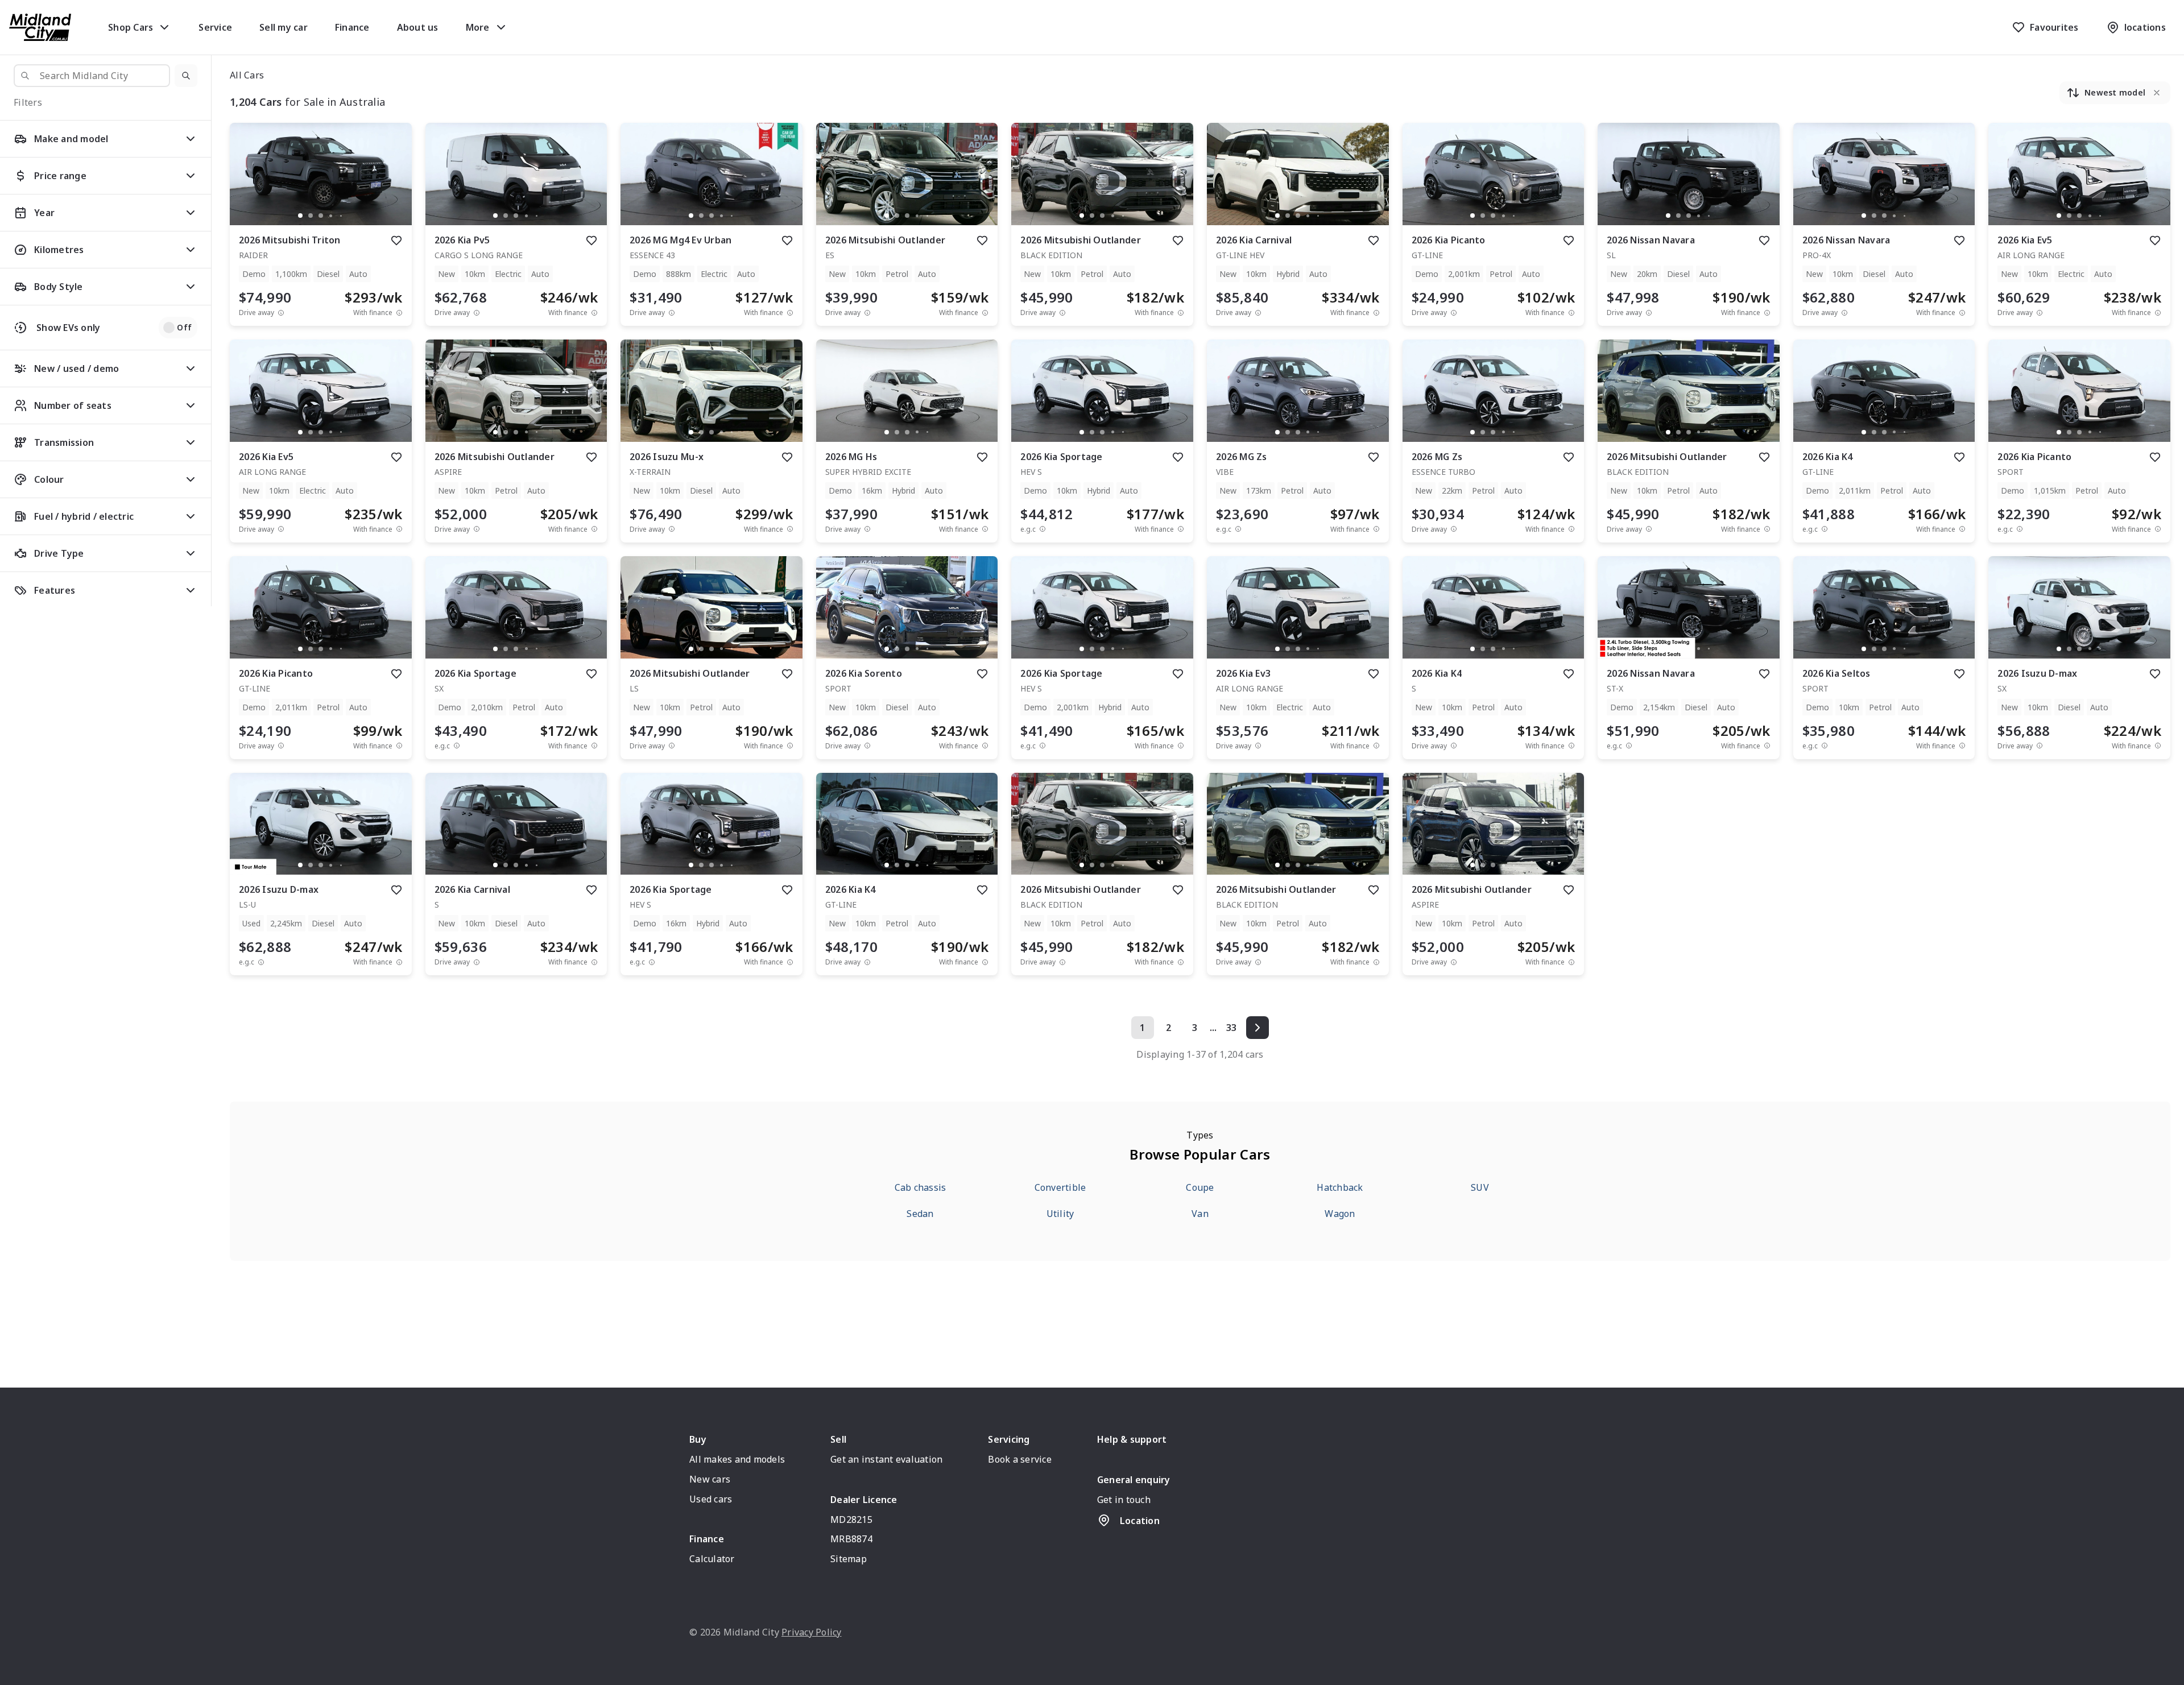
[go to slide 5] (341, 216)
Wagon (1340, 1214)
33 (1232, 1028)
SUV (1480, 1187)
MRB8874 (851, 1539)
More (478, 27)
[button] (186, 76)
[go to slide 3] (321, 216)
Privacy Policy (812, 1632)
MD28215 (851, 1520)
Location (1140, 1521)
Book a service (1020, 1459)
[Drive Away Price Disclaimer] (281, 312)
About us (418, 27)
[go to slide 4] (331, 216)
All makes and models (737, 1459)
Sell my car (284, 27)
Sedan (920, 1214)
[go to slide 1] (300, 216)
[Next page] (1258, 1028)
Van (1200, 1214)
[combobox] (92, 76)
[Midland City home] (40, 27)
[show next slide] (394, 183)
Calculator (712, 1559)
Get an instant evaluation (886, 1459)
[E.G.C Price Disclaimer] (1043, 529)
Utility (1060, 1214)
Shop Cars (131, 27)
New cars (710, 1479)
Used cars (711, 1499)
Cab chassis (921, 1187)
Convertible (1060, 1187)
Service (215, 27)
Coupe (1200, 1187)
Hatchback (1340, 1187)
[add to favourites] (396, 241)
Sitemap (849, 1559)
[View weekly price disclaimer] (399, 312)
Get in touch (1124, 1500)
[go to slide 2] (311, 216)
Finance (352, 27)
